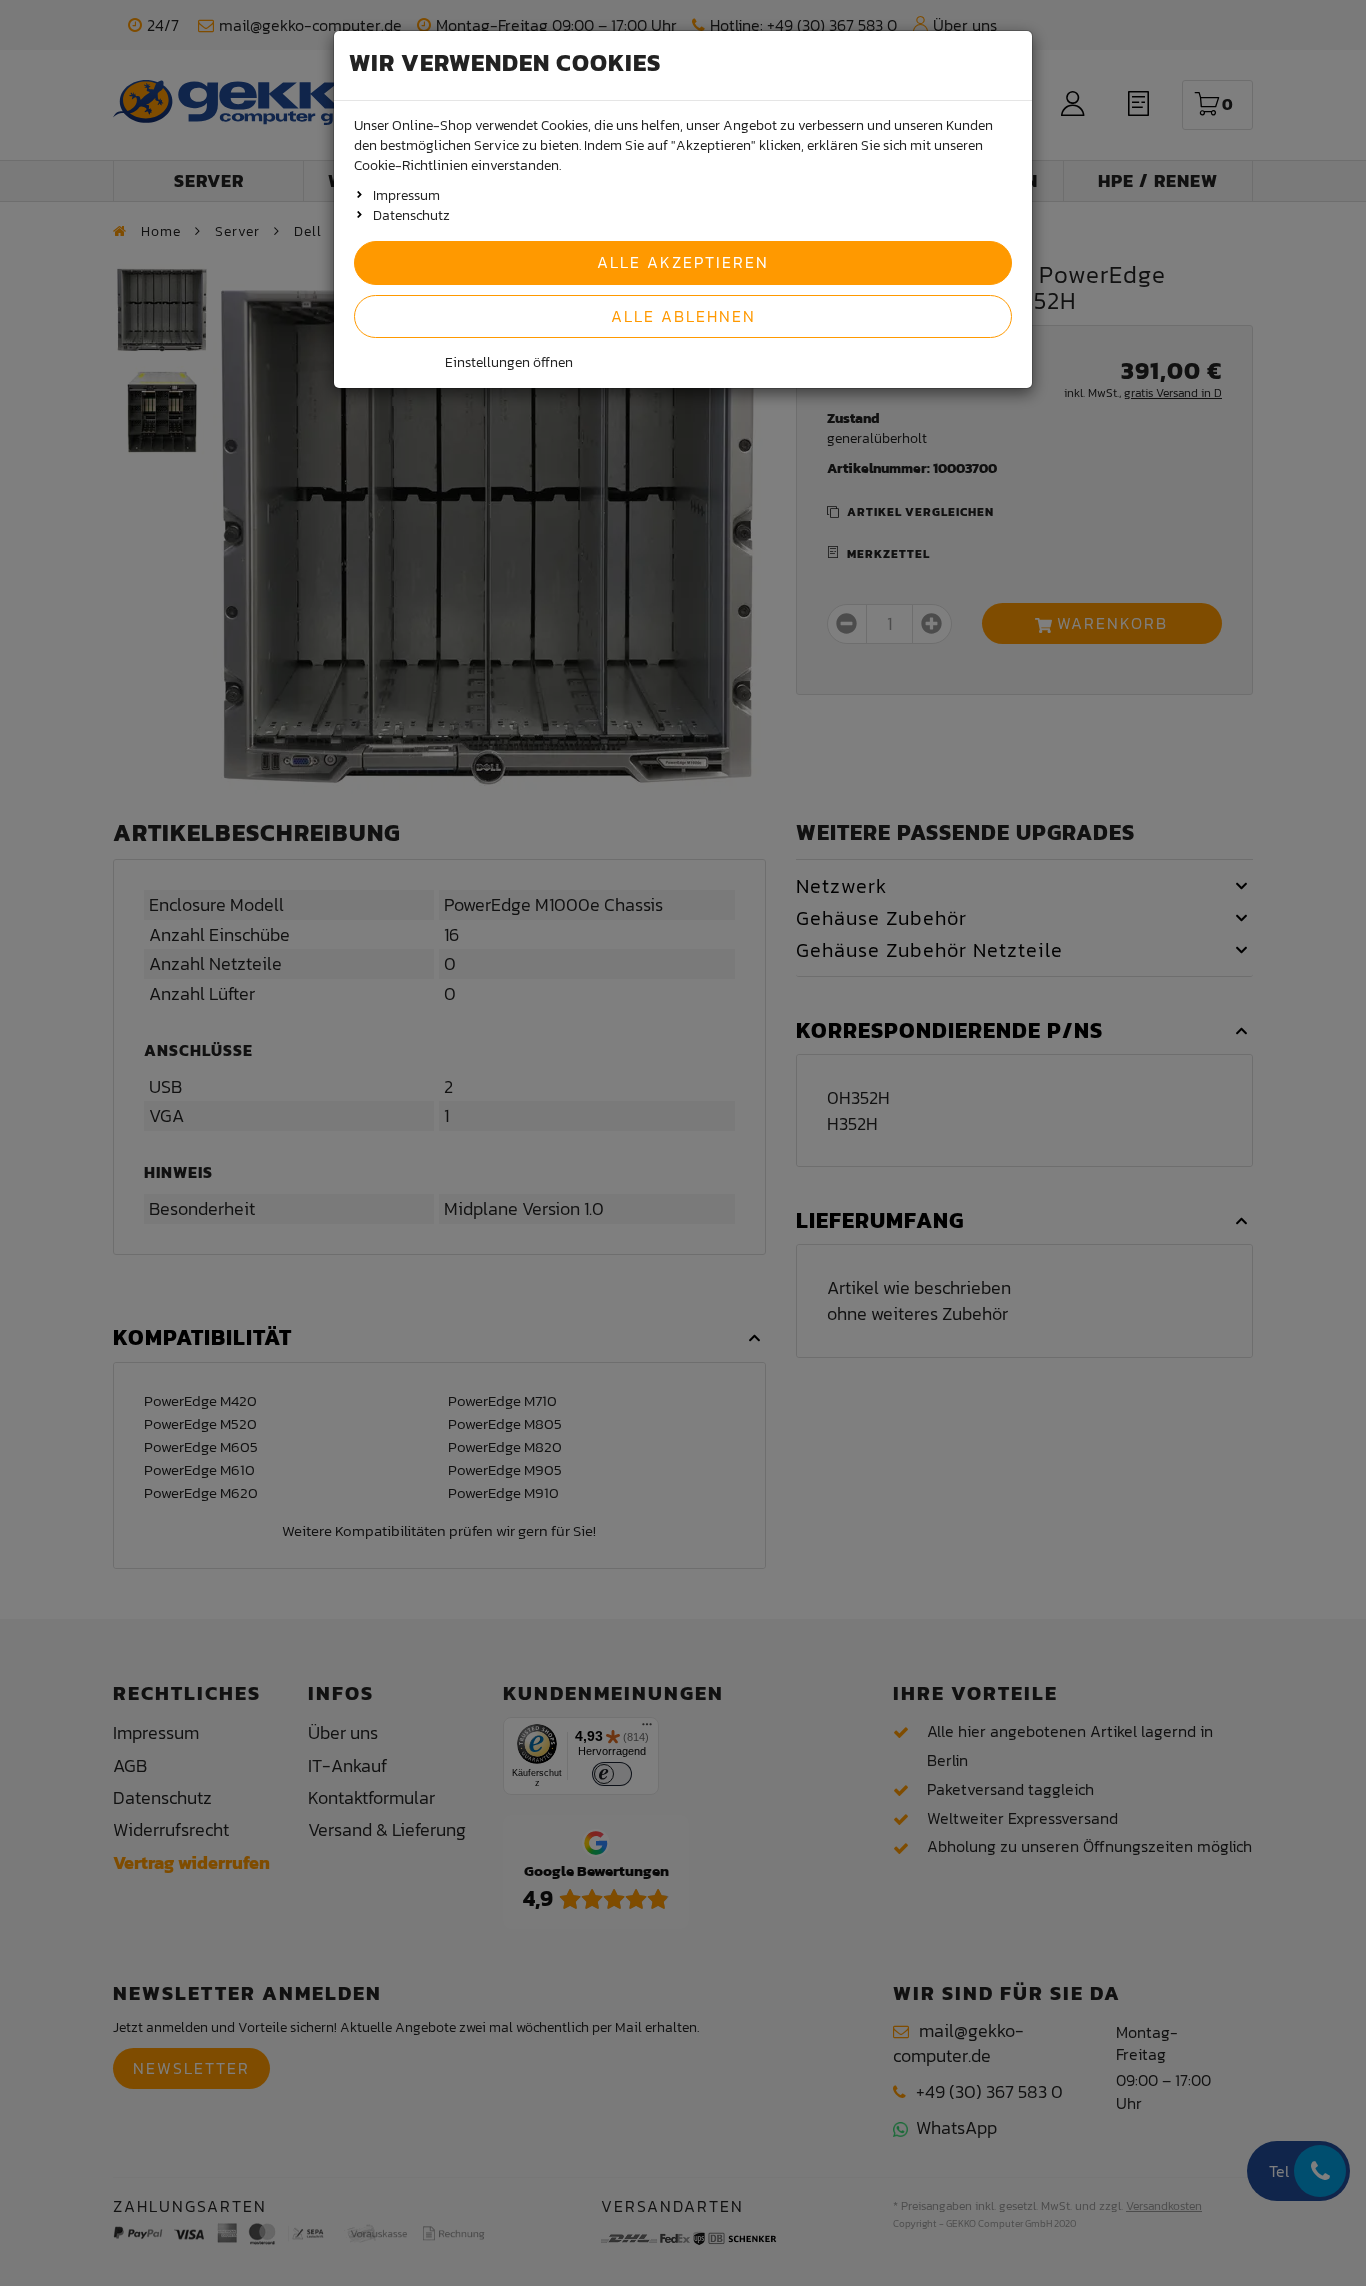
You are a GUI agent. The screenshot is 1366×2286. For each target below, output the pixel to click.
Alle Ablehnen (683, 316)
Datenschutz (411, 215)
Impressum (406, 195)
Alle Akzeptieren (683, 262)
